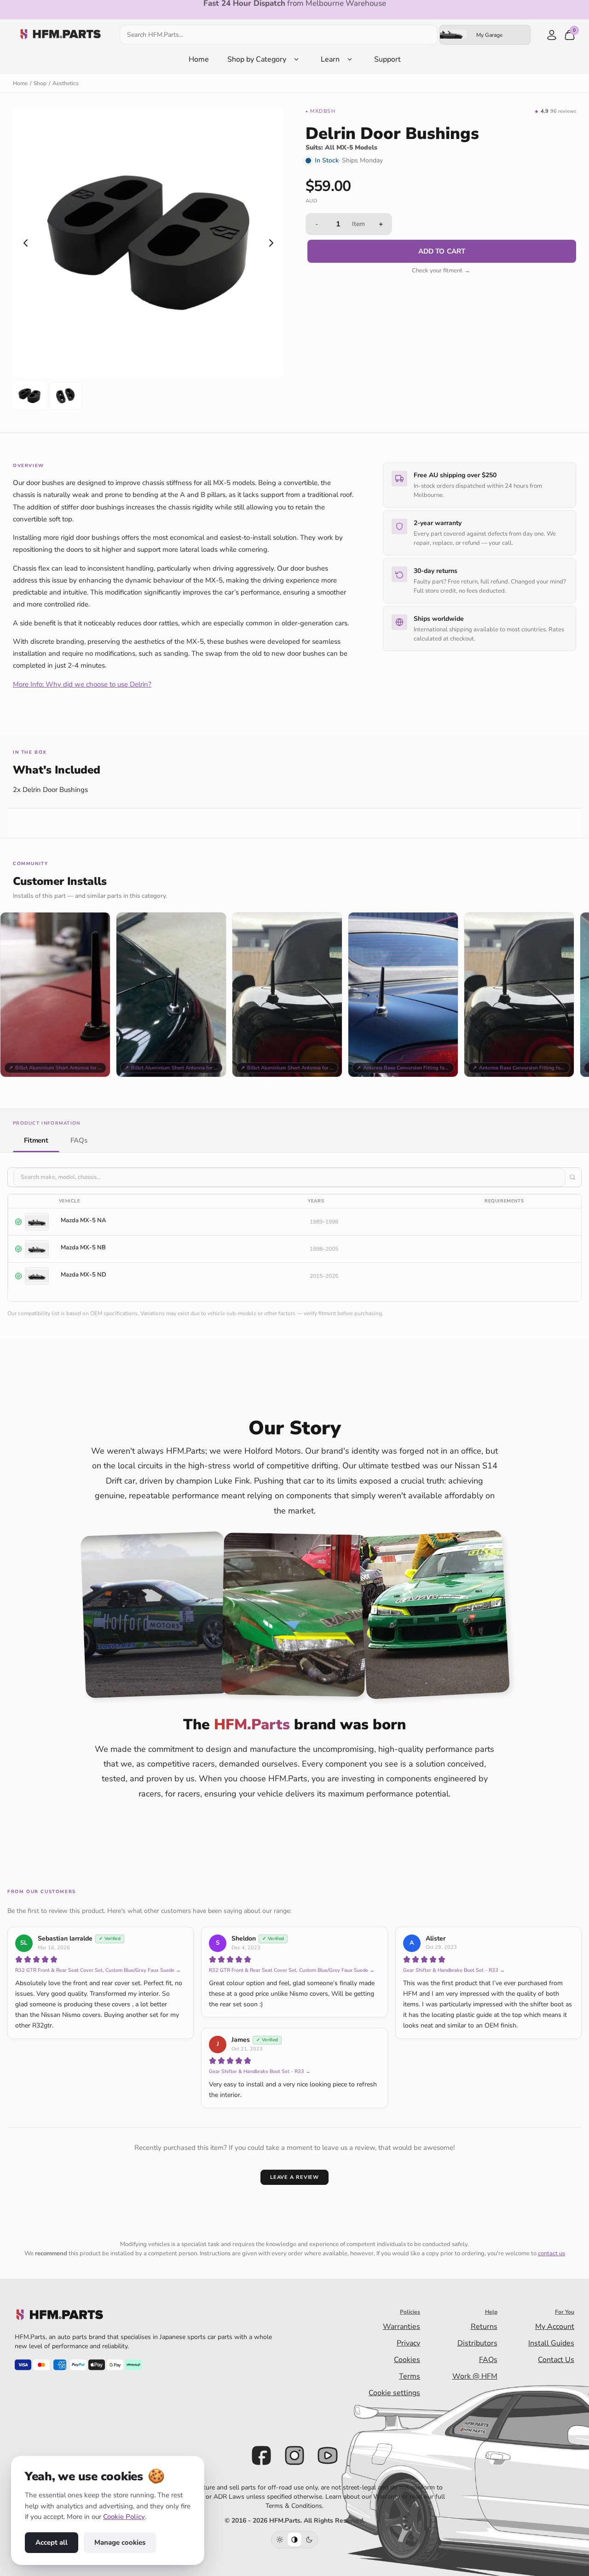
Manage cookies (120, 2542)
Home (199, 59)
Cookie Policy (124, 2517)
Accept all (52, 2542)
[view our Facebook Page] (261, 2455)
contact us (551, 2253)
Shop (40, 83)
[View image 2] (65, 396)
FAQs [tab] (79, 1140)
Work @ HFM (475, 2376)
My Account (555, 2327)
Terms (410, 2376)
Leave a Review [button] (294, 2177)
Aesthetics (66, 83)
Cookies (407, 2360)
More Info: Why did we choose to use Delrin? (82, 684)
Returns (484, 2327)
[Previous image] (25, 243)
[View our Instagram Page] (294, 2455)
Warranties (401, 2327)
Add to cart (442, 251)
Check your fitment (441, 271)
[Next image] (271, 243)
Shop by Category (257, 59)
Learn (330, 59)
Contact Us (556, 2360)
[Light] (280, 2540)
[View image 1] (29, 396)
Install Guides (551, 2343)
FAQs (488, 2360)
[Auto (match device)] (294, 2540)
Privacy (408, 2343)
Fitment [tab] (36, 1140)
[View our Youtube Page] (328, 2455)
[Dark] (309, 2540)
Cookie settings (394, 2393)
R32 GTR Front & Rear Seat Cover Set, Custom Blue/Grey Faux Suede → (98, 1970)
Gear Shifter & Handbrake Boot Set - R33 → (454, 1970)
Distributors (477, 2343)
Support (387, 59)
